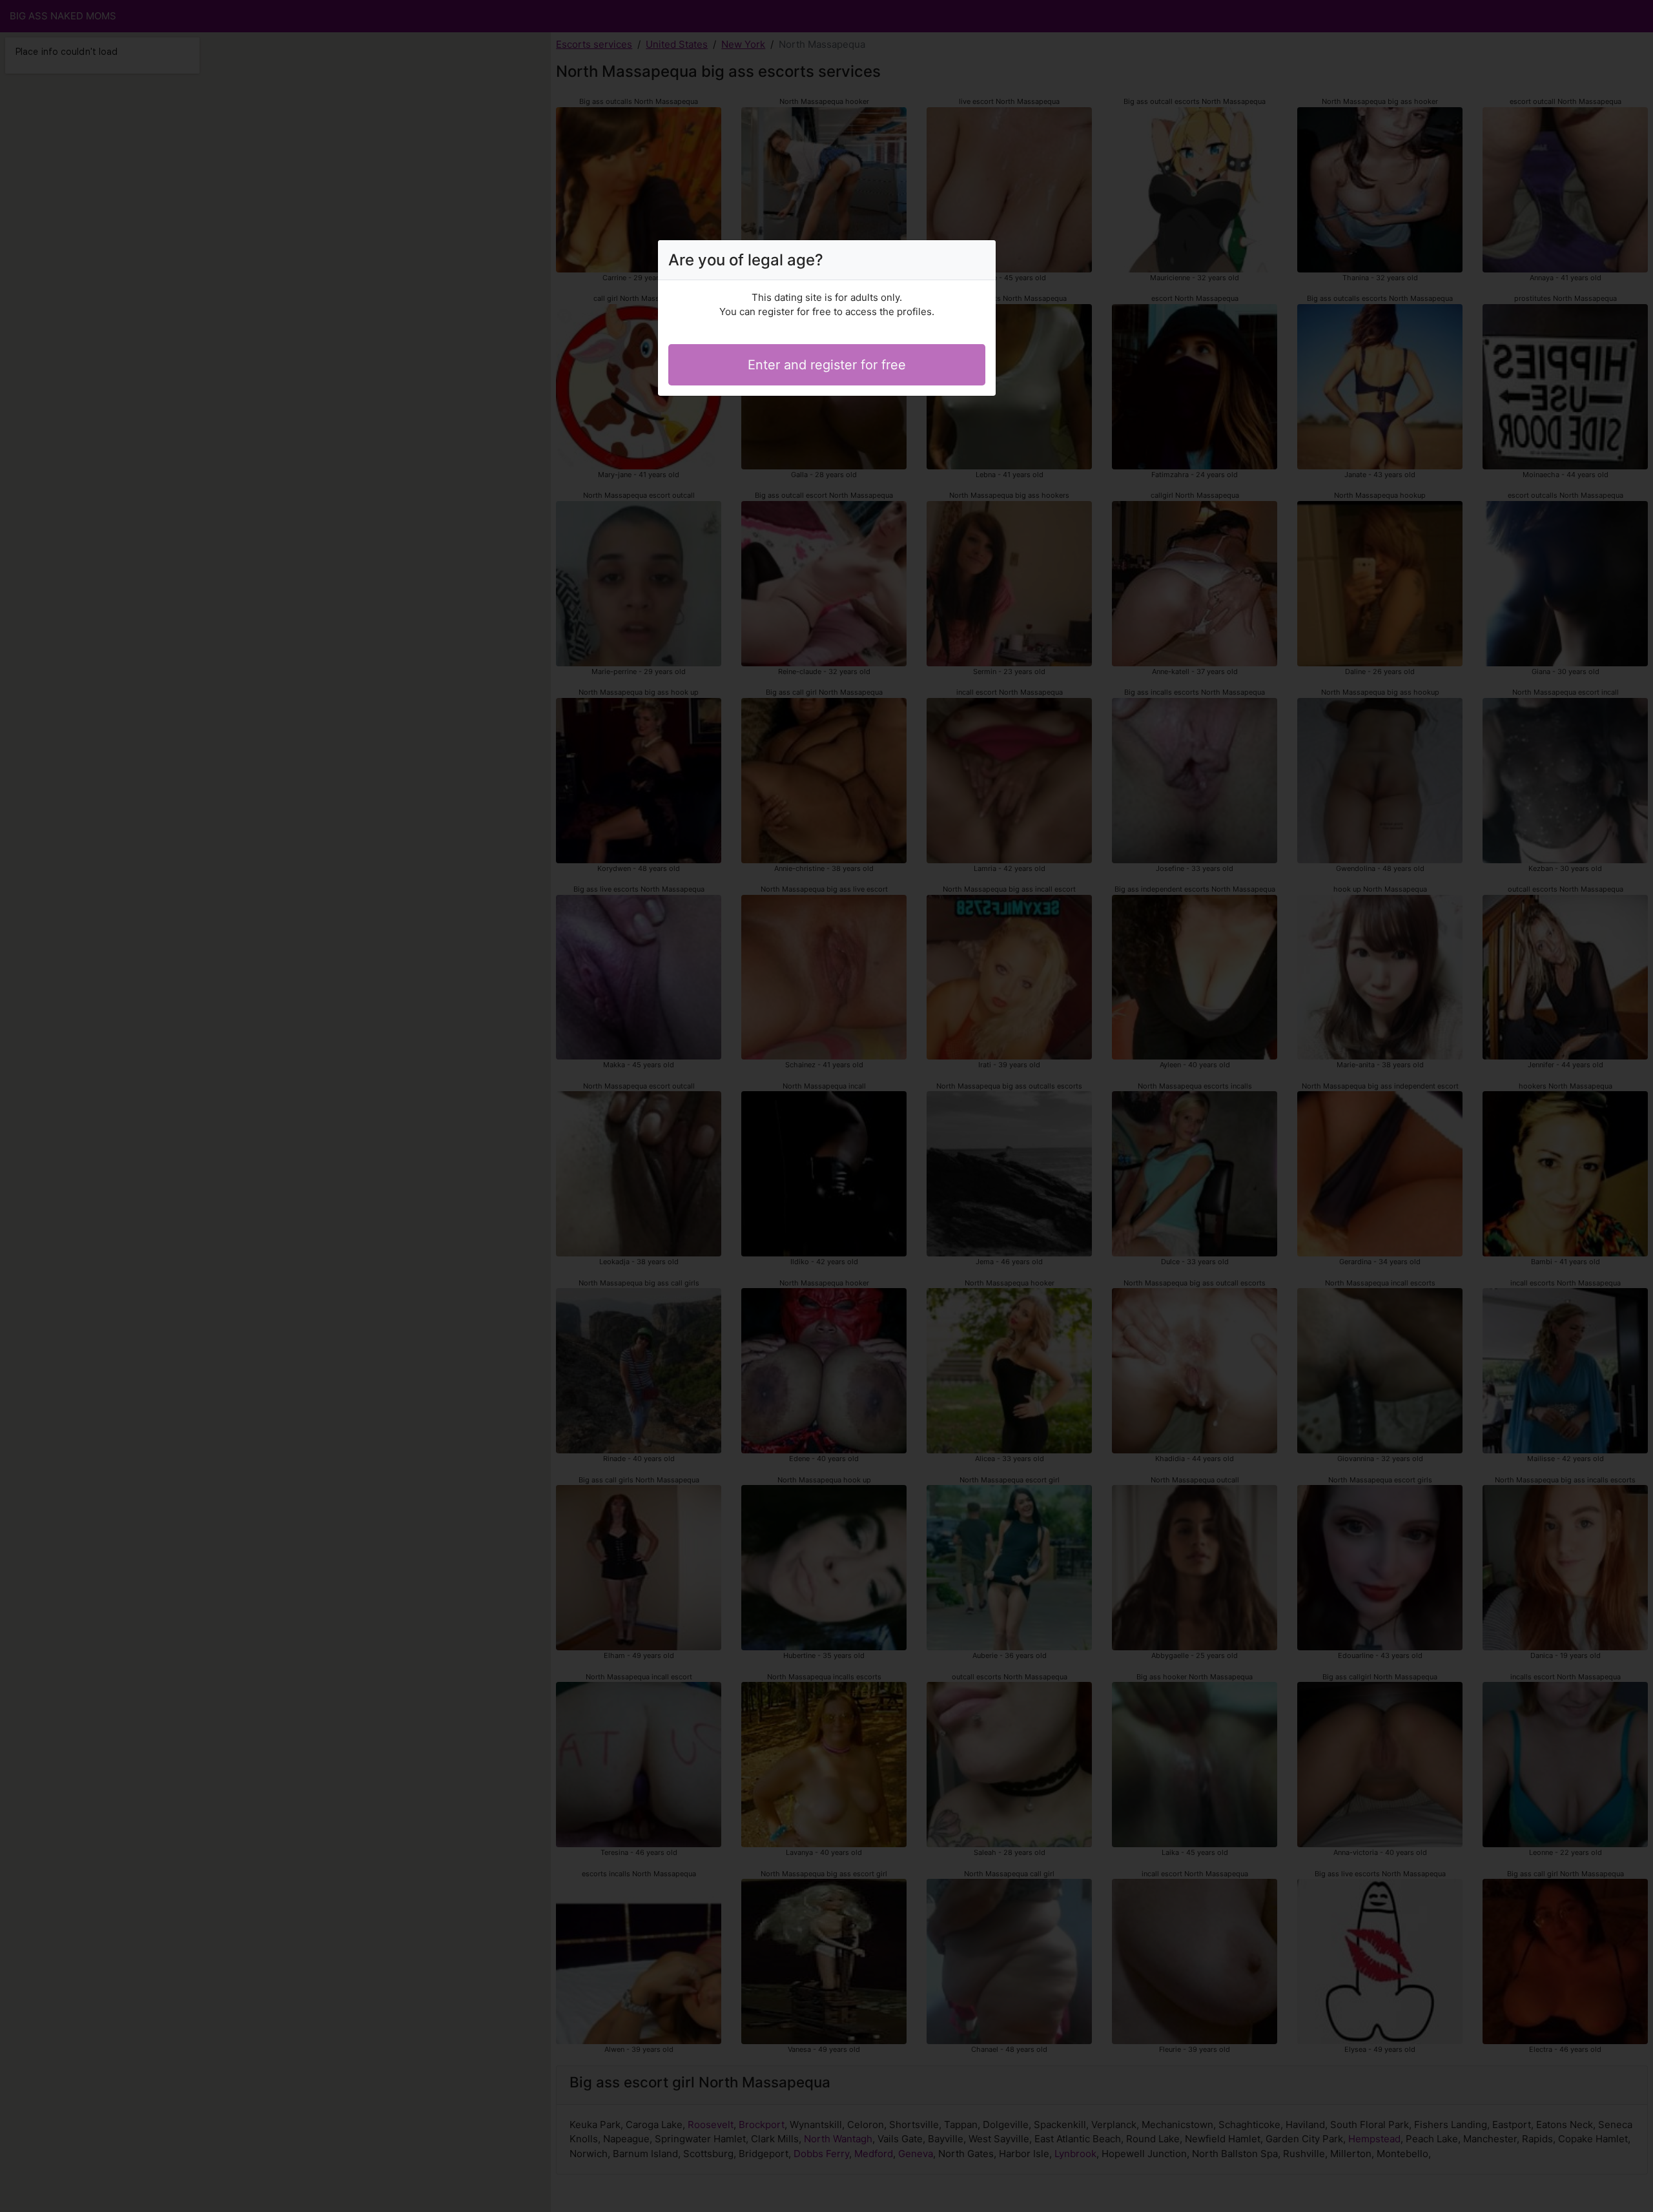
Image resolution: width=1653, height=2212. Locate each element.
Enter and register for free (827, 365)
